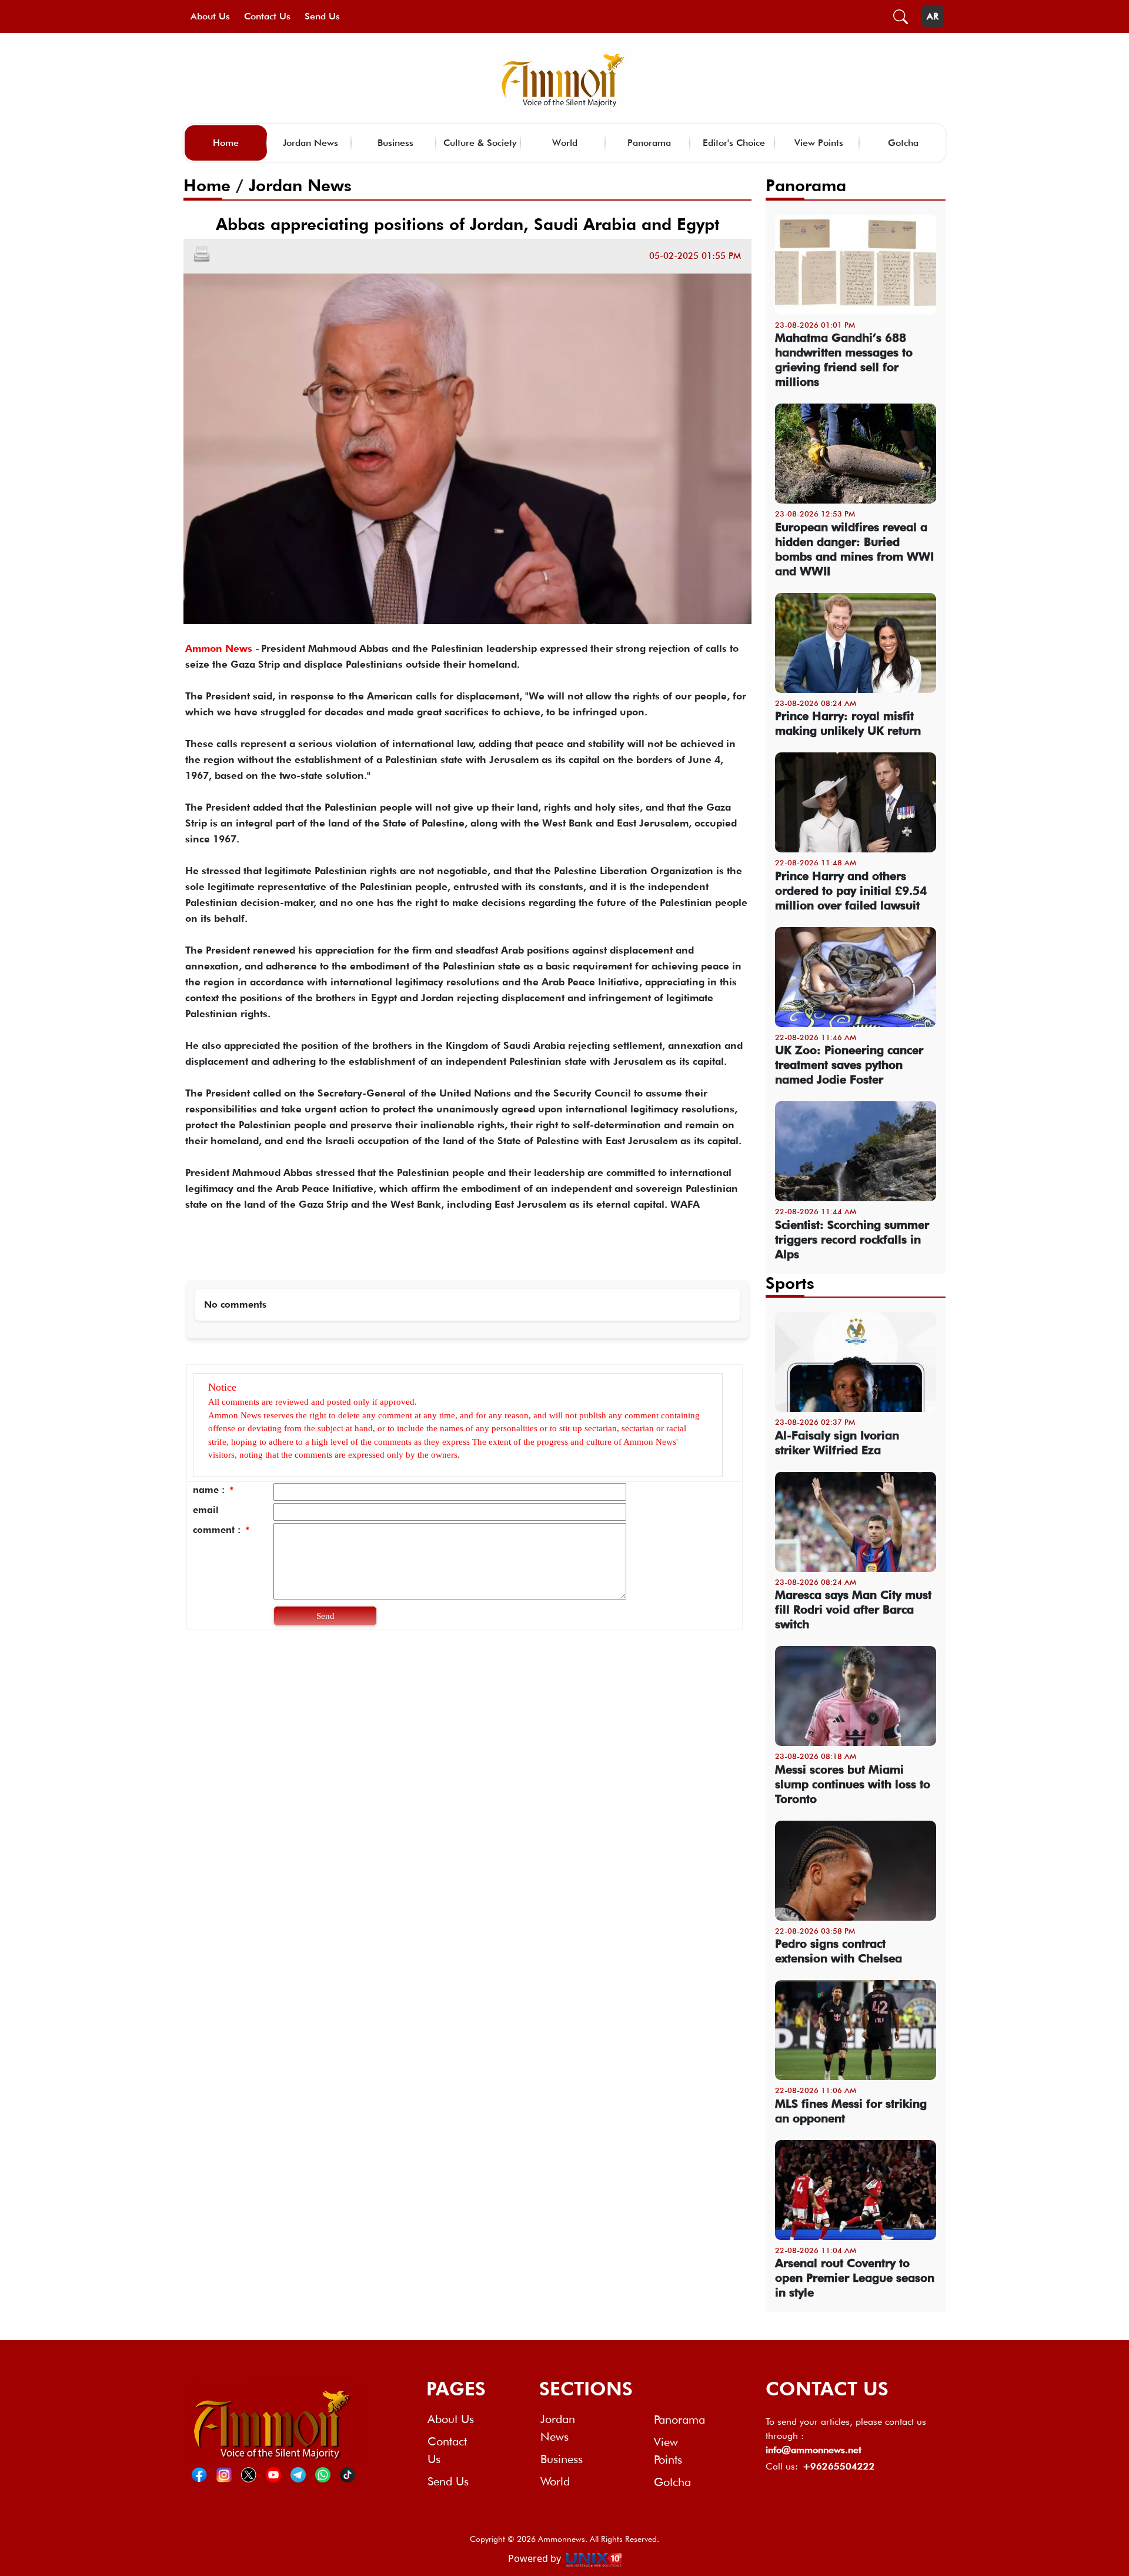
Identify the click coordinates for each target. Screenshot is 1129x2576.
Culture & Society (480, 143)
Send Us (322, 16)
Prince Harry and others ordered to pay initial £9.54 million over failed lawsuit (851, 891)
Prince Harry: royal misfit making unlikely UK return (848, 723)
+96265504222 (839, 2466)
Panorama (649, 143)
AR (933, 16)
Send (325, 1616)
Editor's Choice (734, 143)
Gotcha (903, 143)
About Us (210, 16)
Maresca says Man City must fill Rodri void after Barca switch (853, 1609)
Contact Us (267, 16)
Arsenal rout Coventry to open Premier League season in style (855, 2278)
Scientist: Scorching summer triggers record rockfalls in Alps (852, 1239)
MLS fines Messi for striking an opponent (851, 2111)
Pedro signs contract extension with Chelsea (839, 1951)
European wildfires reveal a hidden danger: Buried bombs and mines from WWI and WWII (854, 549)
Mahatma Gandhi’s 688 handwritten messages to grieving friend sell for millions (844, 360)
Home (226, 143)
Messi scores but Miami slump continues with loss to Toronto (853, 1784)
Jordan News (310, 143)
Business (395, 143)
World (565, 143)
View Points (819, 143)
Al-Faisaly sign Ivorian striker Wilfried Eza (837, 1443)
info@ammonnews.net (814, 2450)
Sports (790, 1283)
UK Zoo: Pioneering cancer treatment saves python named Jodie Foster (849, 1065)
